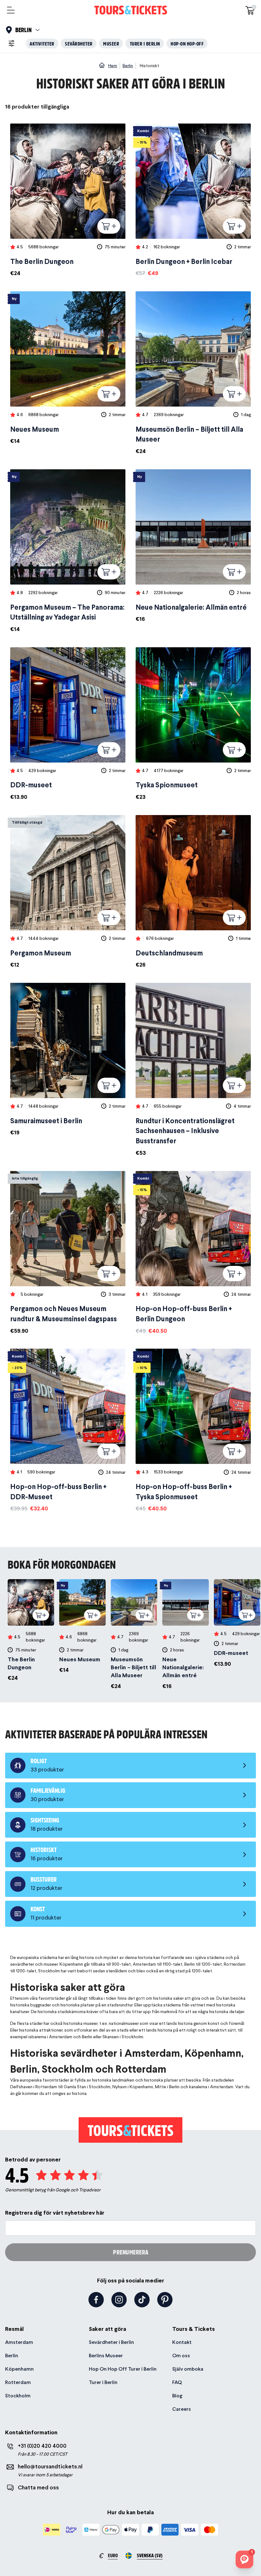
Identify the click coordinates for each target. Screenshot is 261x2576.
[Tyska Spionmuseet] (193, 724)
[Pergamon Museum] (68, 892)
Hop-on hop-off (187, 43)
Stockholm (18, 2396)
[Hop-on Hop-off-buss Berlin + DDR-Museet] (68, 1431)
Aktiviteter (42, 43)
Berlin (12, 2356)
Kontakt (182, 2342)
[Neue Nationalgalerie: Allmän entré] (193, 546)
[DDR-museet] (68, 724)
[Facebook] (96, 2300)
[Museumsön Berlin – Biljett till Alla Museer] (193, 373)
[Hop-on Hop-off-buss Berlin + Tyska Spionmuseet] (193, 1431)
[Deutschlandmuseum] (193, 892)
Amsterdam (19, 2342)
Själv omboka (188, 2369)
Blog (177, 2396)
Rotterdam (18, 2382)
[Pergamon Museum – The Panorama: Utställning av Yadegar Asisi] (68, 551)
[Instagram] (119, 2300)
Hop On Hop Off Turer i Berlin (123, 2369)
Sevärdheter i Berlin (111, 2342)
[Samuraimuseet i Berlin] (68, 1060)
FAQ (177, 2382)
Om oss (181, 2356)
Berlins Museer (106, 2356)
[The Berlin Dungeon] (68, 200)
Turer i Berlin (145, 43)
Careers (182, 2409)
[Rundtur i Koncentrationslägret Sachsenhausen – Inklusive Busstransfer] (193, 1070)
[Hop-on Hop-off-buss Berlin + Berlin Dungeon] (193, 1253)
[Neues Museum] (68, 368)
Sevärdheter (79, 43)
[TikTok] (142, 2300)
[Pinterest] (165, 2300)
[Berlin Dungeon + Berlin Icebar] (193, 200)
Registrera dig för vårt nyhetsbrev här (55, 2213)
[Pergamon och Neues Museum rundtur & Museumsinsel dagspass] (68, 1253)
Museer (111, 43)
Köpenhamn (19, 2369)
